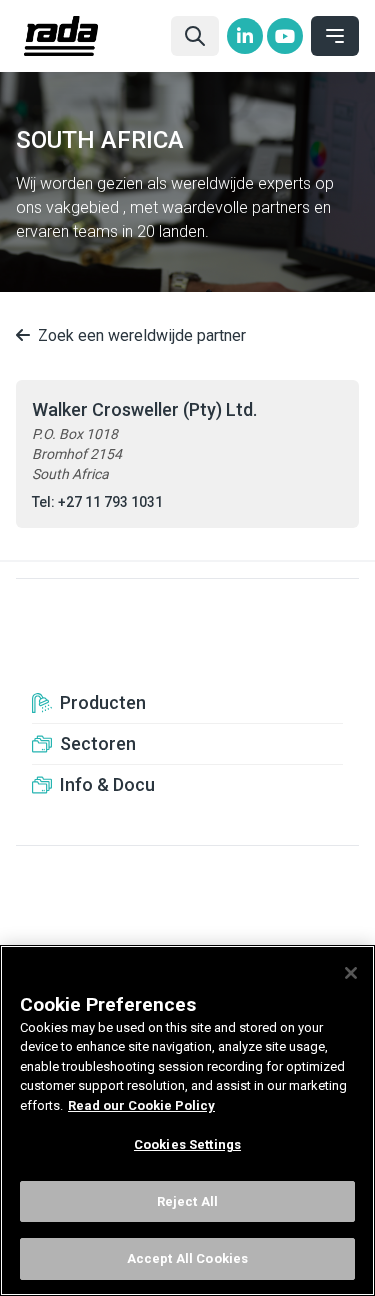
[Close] (351, 973)
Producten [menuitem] (103, 702)
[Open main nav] (335, 36)
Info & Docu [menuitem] (107, 784)
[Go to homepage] (89, 36)
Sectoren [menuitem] (98, 743)
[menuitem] (245, 36)
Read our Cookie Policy (141, 1105)
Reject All (187, 1201)
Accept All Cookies (187, 1258)
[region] (187, 1120)
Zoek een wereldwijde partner (142, 335)
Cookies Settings (187, 1144)
